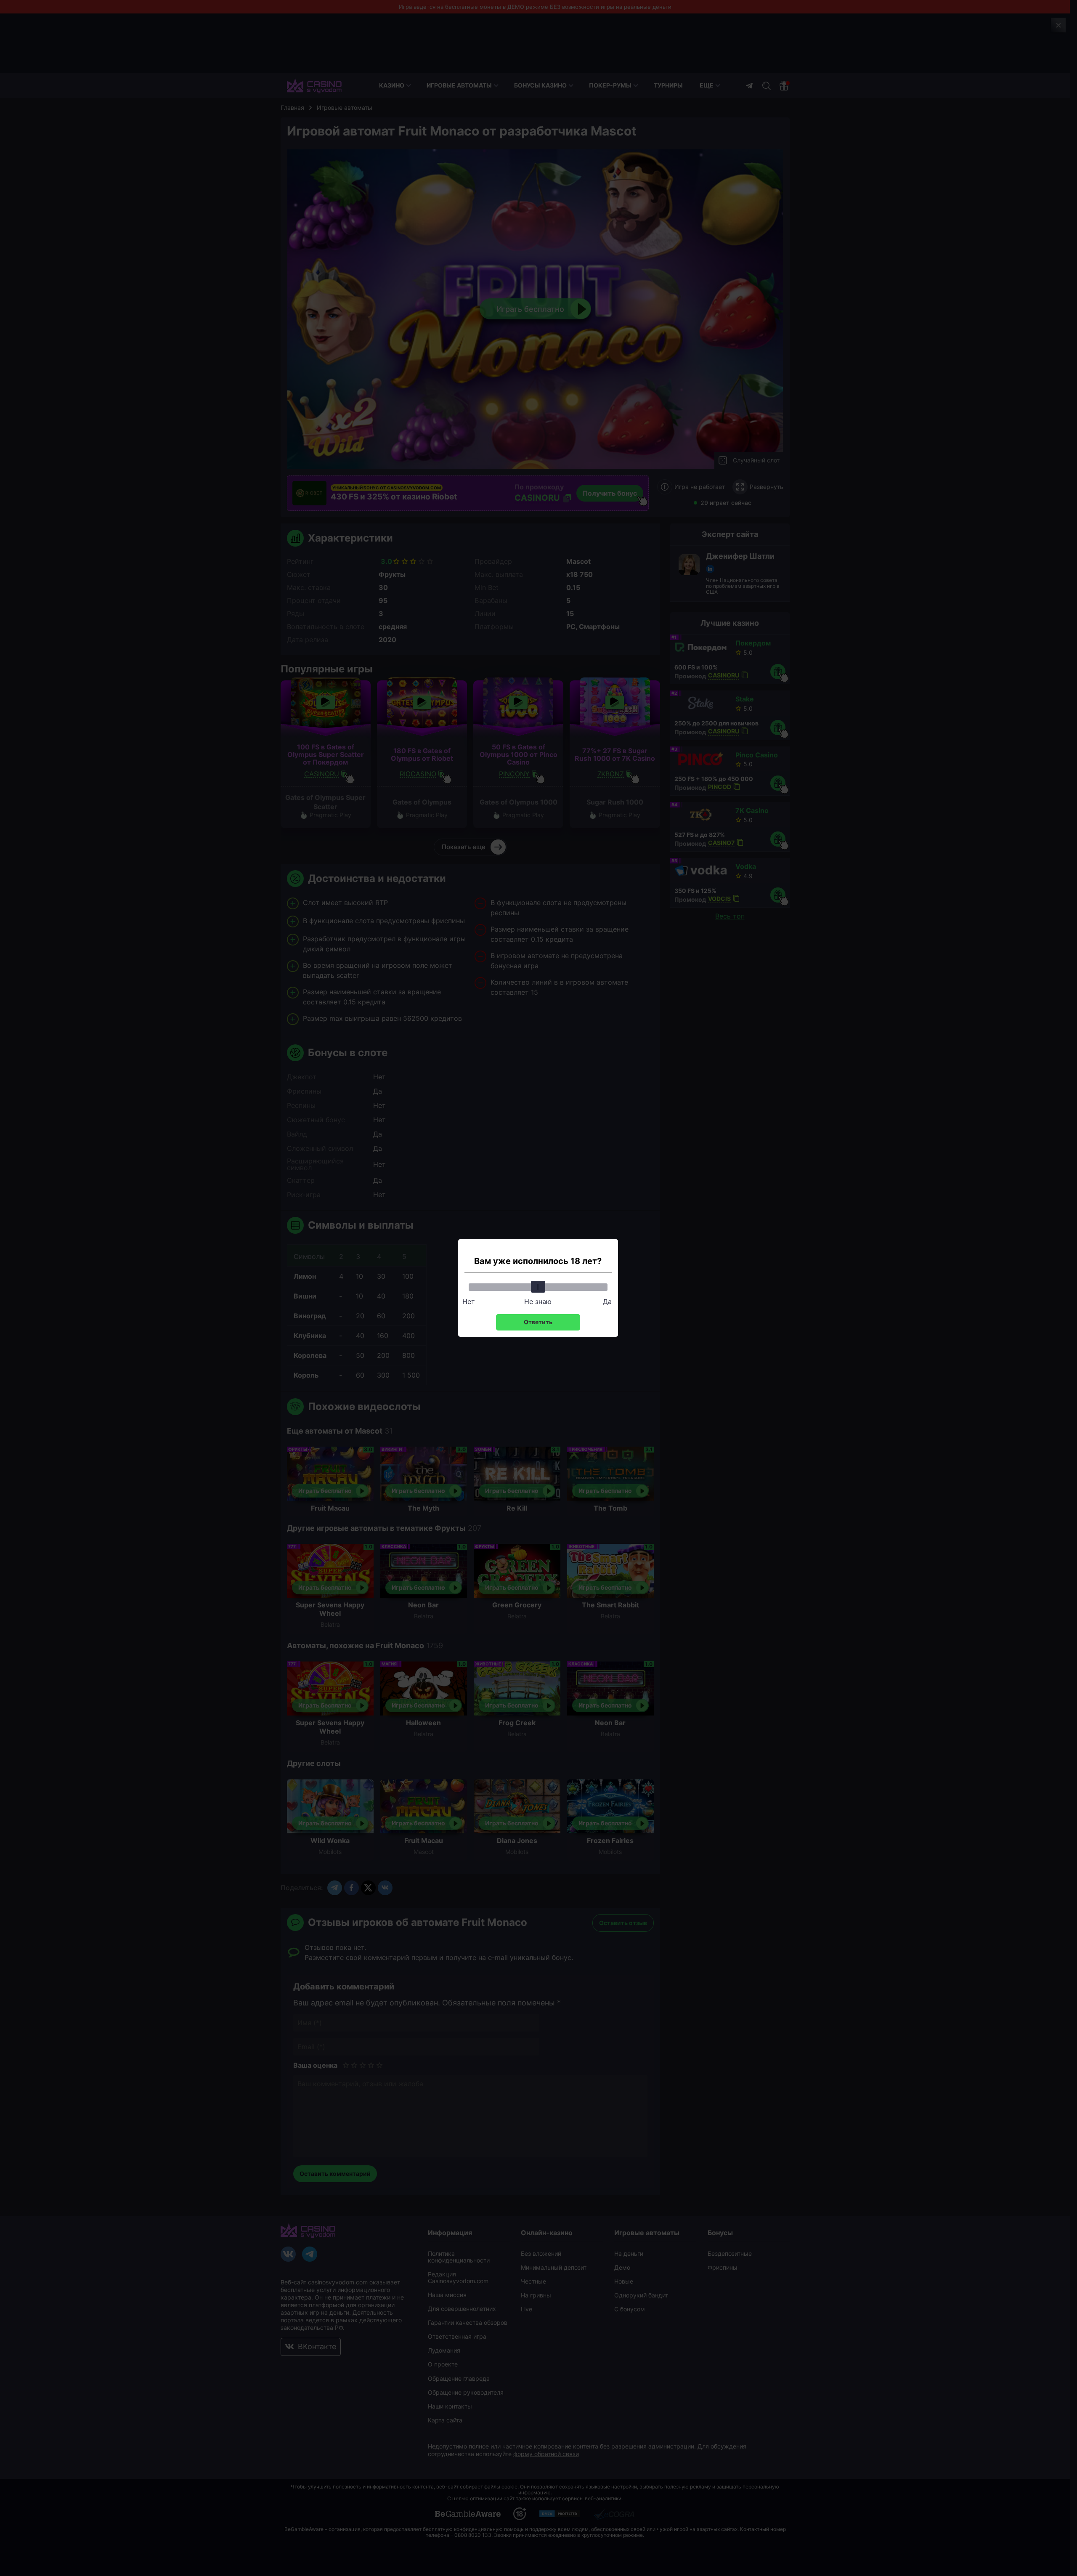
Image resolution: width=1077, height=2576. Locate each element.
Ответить (538, 1322)
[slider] (538, 1287)
